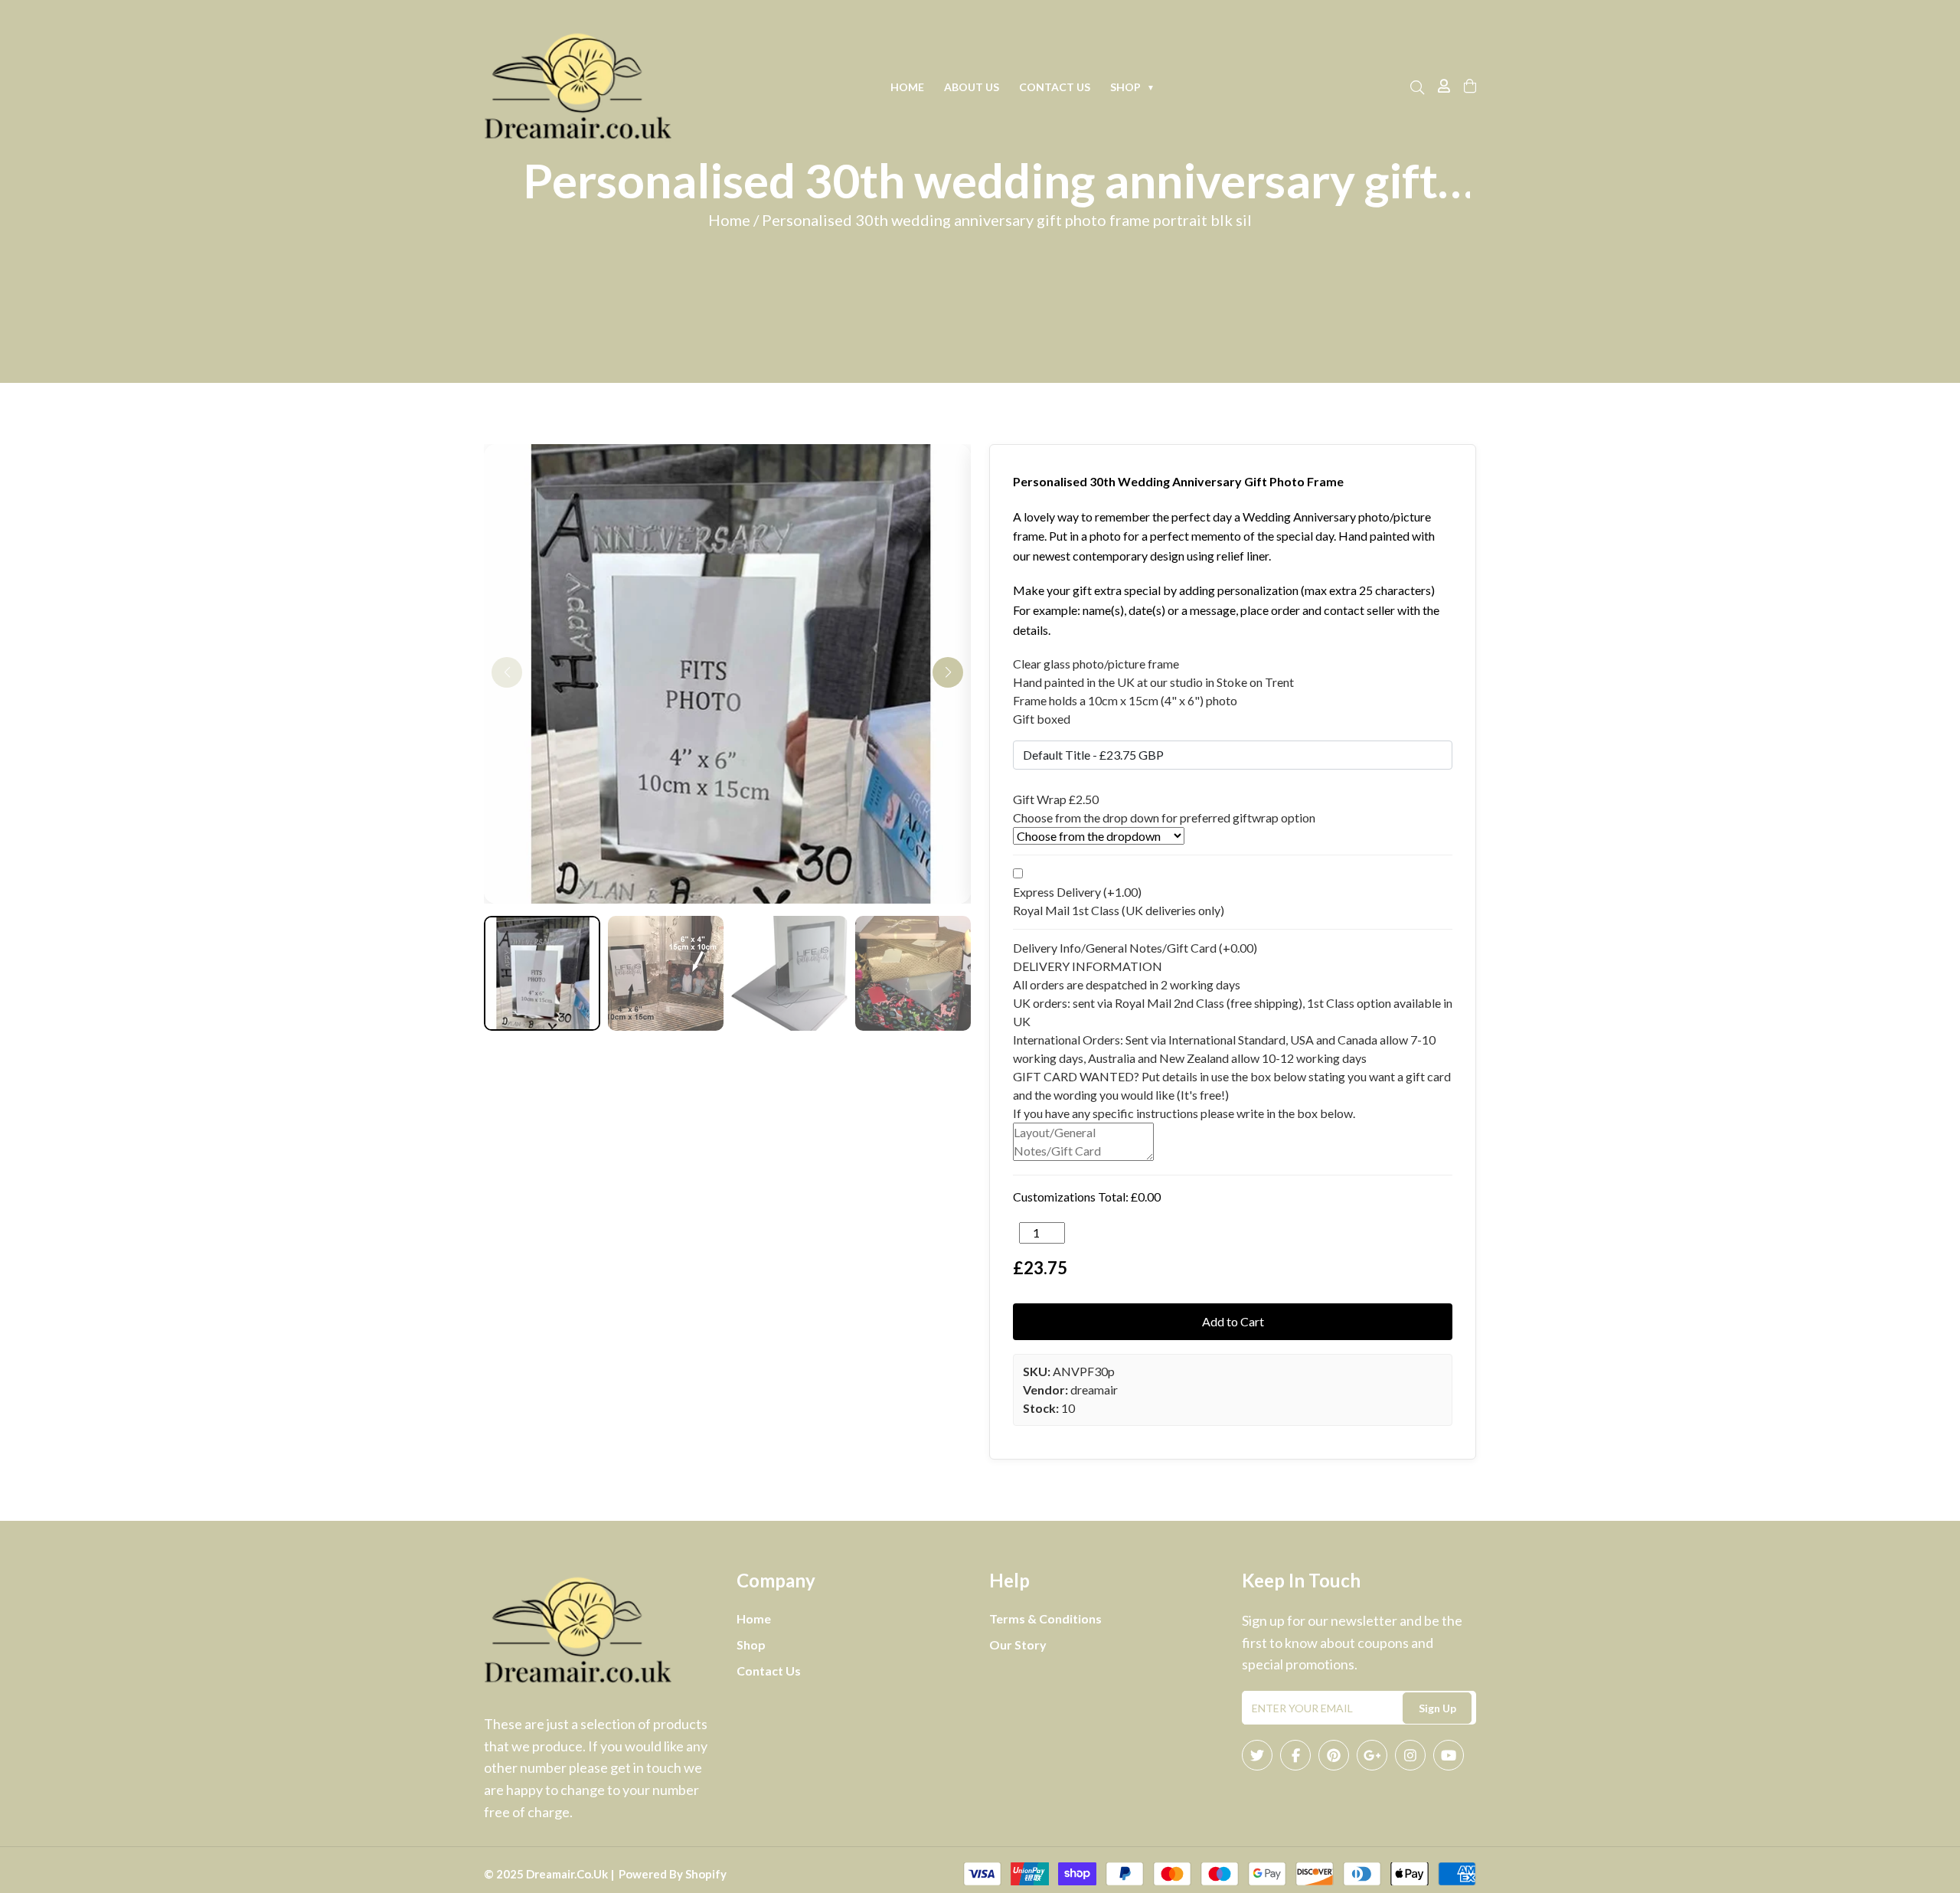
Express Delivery (1077, 892)
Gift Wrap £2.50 (1056, 799)
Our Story (1018, 1645)
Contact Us (1055, 87)
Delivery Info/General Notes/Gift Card (1135, 948)
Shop (1132, 87)
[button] (948, 672)
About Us (972, 87)
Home (907, 87)
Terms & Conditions (1045, 1618)
